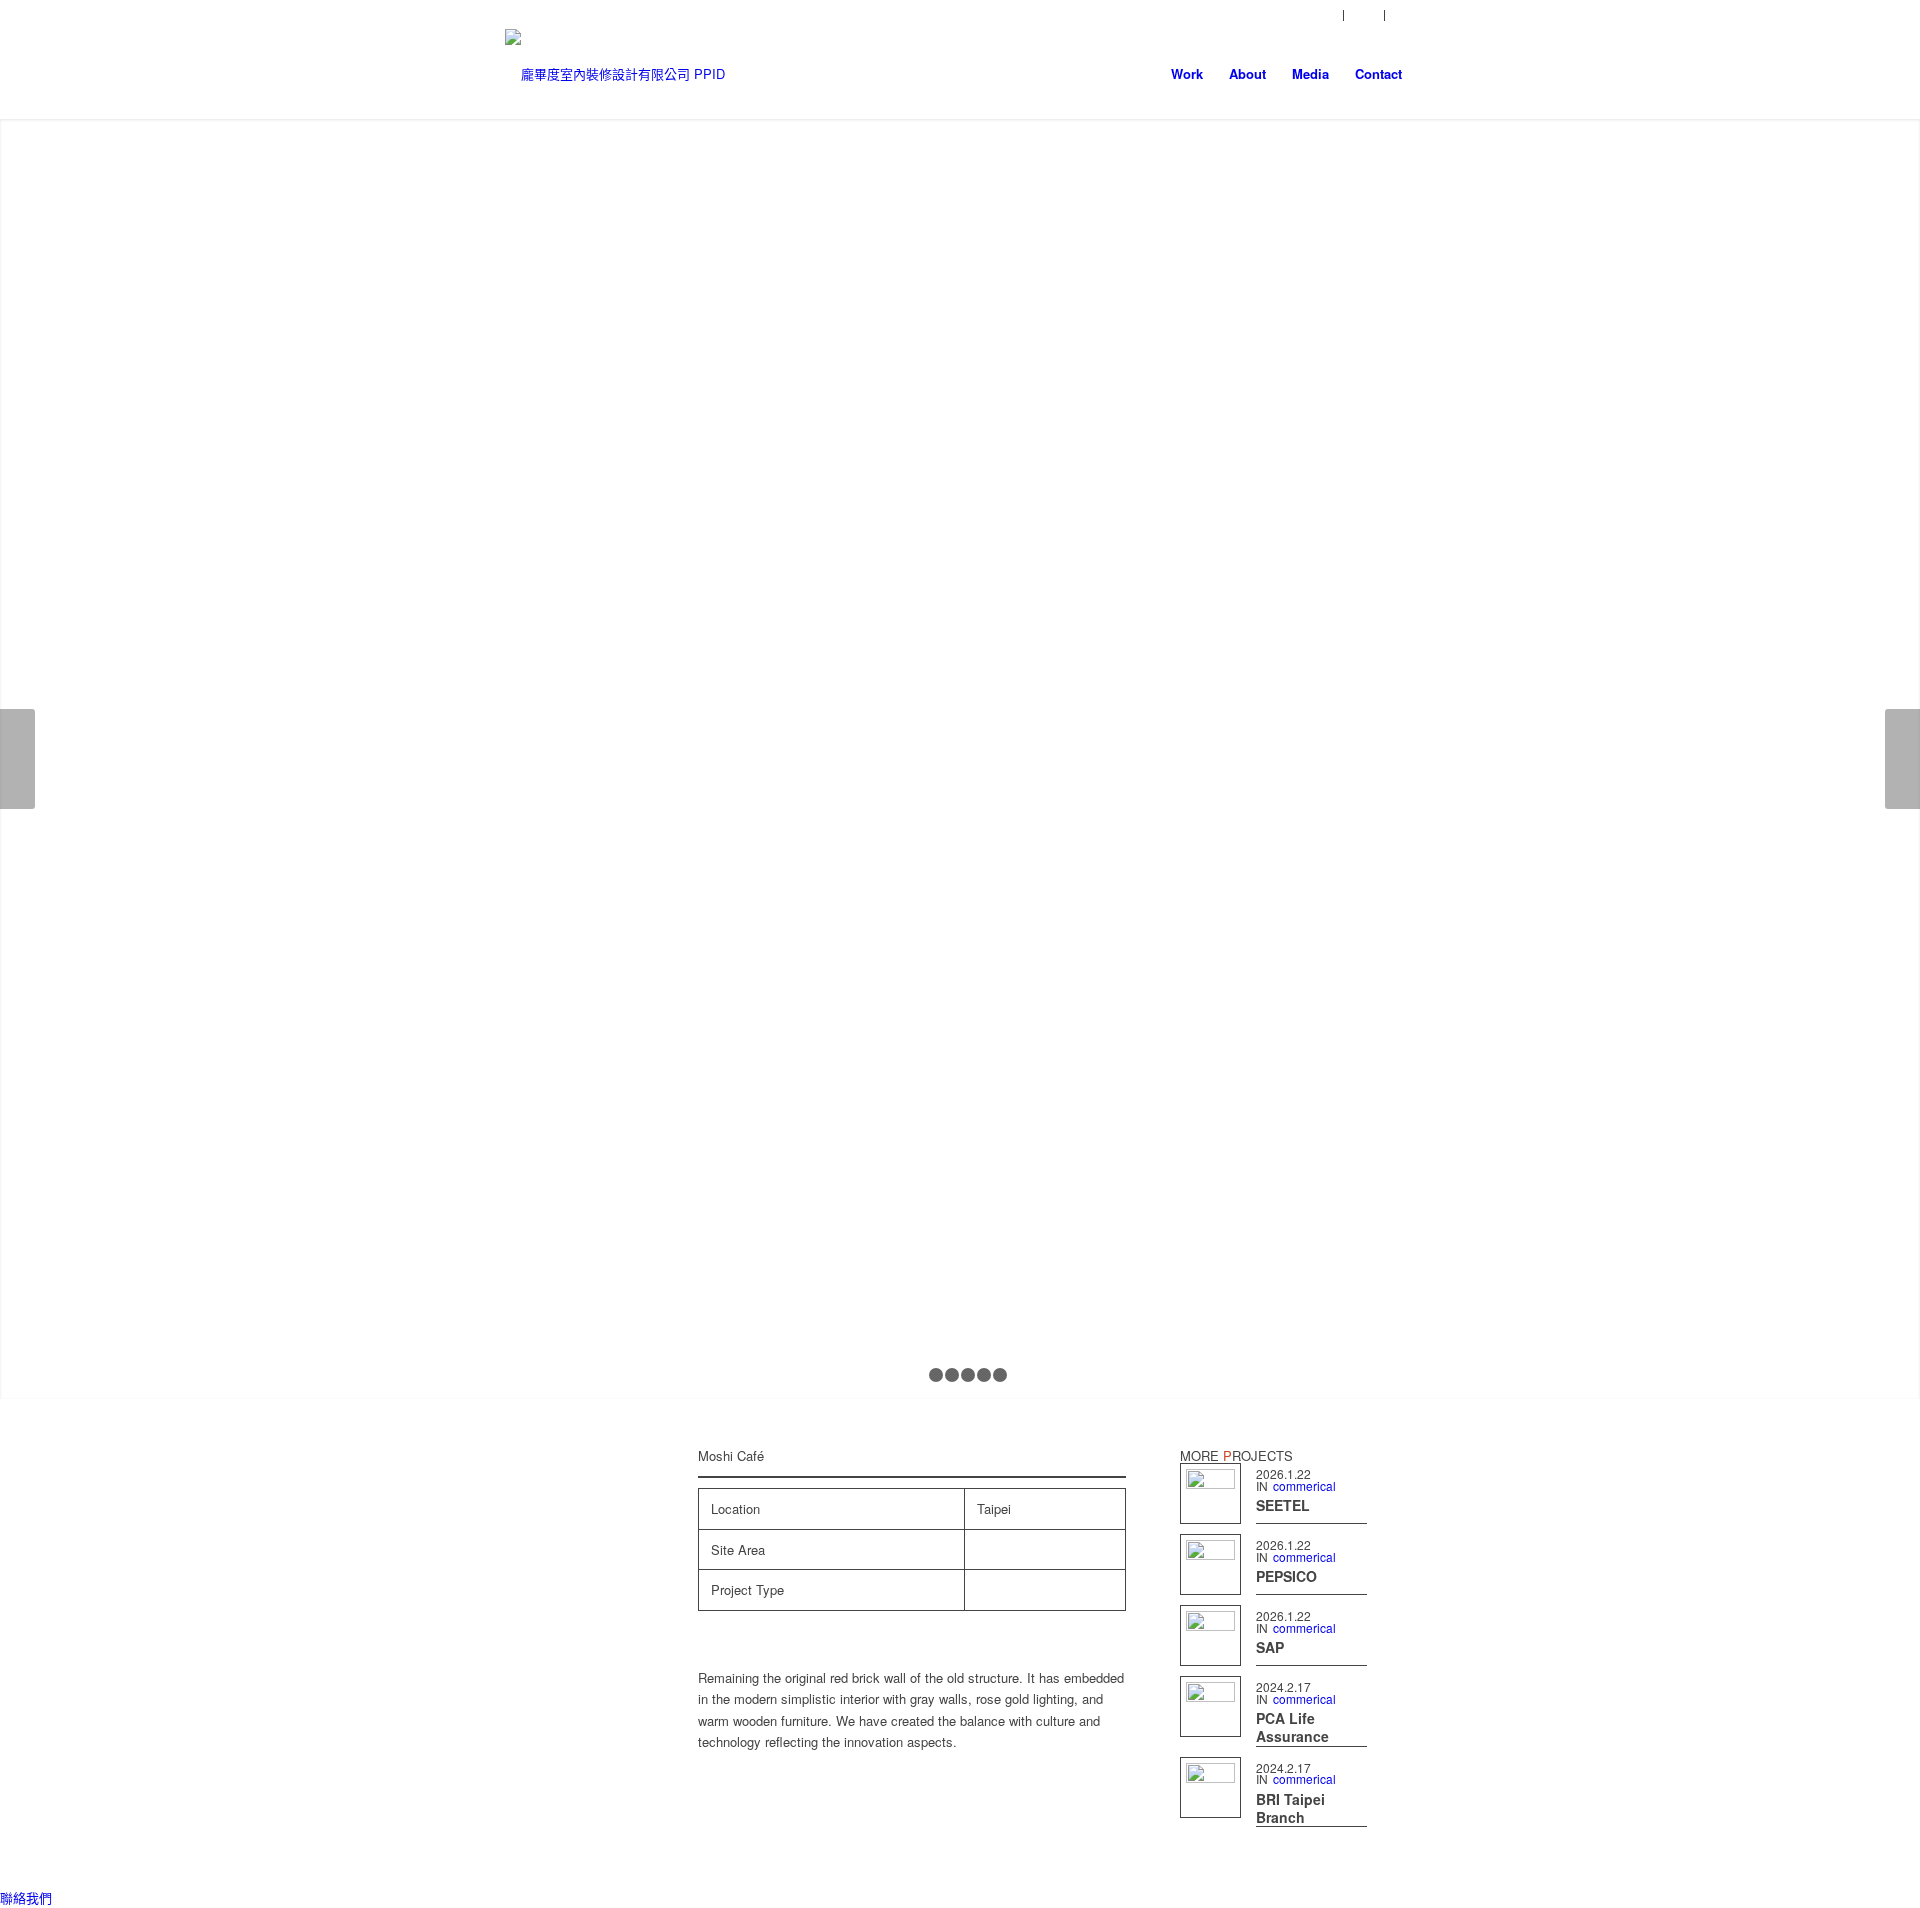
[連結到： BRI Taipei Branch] (1210, 1787)
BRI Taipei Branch (1290, 1808)
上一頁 (17, 759)
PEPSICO (1286, 1576)
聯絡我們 (26, 1897)
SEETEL (1283, 1505)
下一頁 (1902, 759)
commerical (1304, 1485)
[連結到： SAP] (1210, 1635)
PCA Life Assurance (1292, 1727)
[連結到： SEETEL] (1210, 1493)
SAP (1270, 1647)
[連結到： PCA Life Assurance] (1210, 1706)
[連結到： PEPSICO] (1210, 1564)
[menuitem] (1323, 15)
